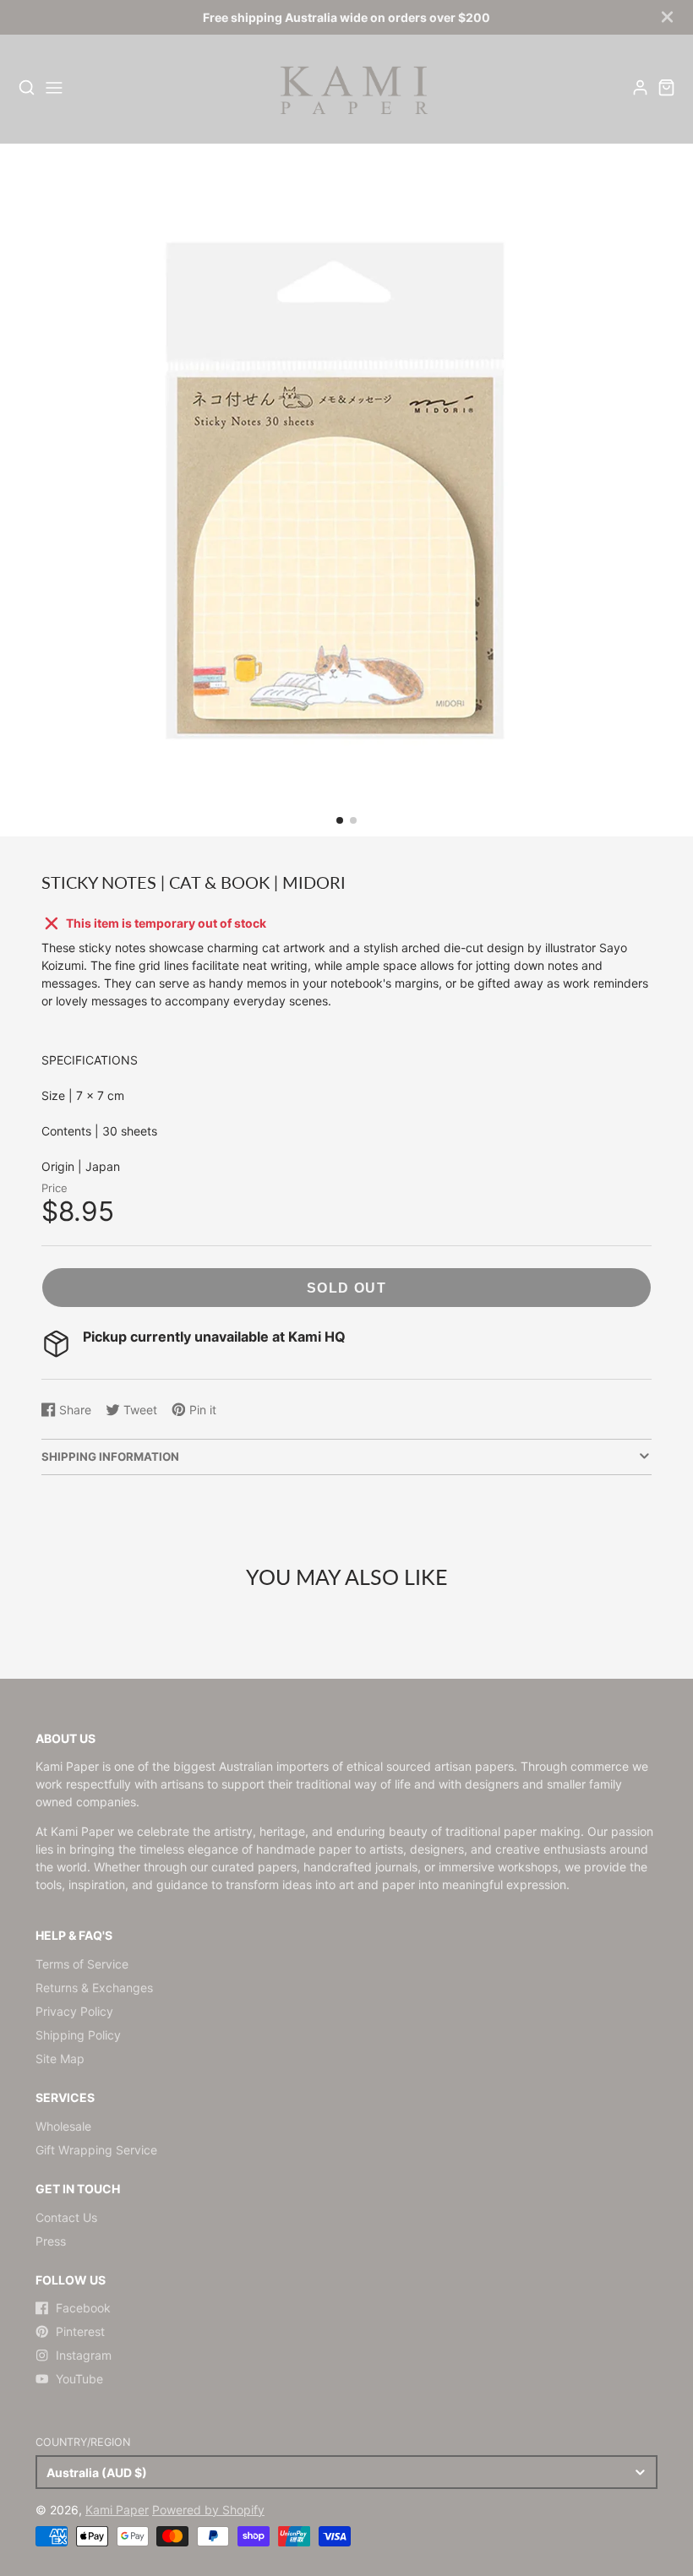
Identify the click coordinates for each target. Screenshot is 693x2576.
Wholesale (63, 2126)
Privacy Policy (74, 2011)
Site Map (60, 2059)
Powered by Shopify (208, 2510)
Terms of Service (82, 1964)
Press (51, 2241)
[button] (340, 820)
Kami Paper (117, 2510)
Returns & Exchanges (94, 1988)
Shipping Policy (78, 2035)
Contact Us (66, 2217)
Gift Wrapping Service (96, 2150)
